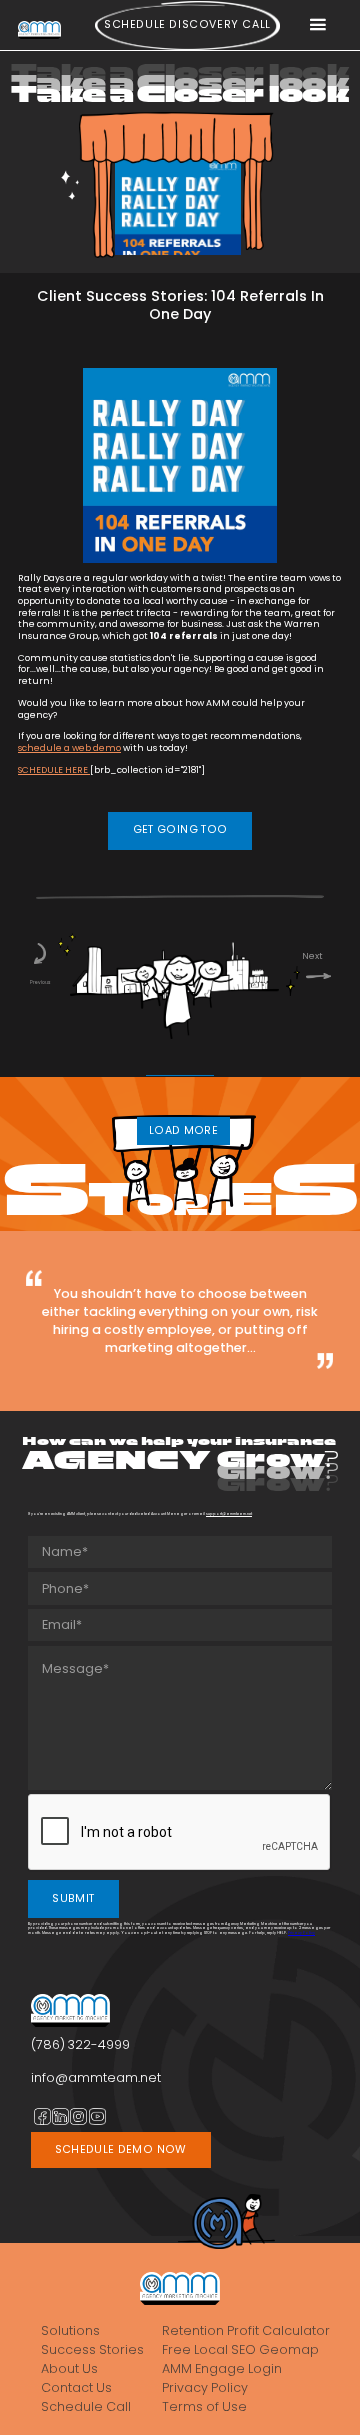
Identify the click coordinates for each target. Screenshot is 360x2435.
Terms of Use (204, 2407)
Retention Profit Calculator (246, 2331)
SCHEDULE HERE (54, 770)
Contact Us (76, 2388)
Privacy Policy (301, 1932)
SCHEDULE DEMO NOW (121, 2149)
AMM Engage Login (222, 2369)
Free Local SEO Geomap (240, 2350)
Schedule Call (86, 2407)
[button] (317, 25)
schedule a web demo (69, 748)
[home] (39, 29)
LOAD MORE (183, 1130)
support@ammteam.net (229, 1513)
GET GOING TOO (180, 829)
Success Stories (92, 2350)
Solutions (70, 2331)
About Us (69, 2369)
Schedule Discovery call (187, 24)
